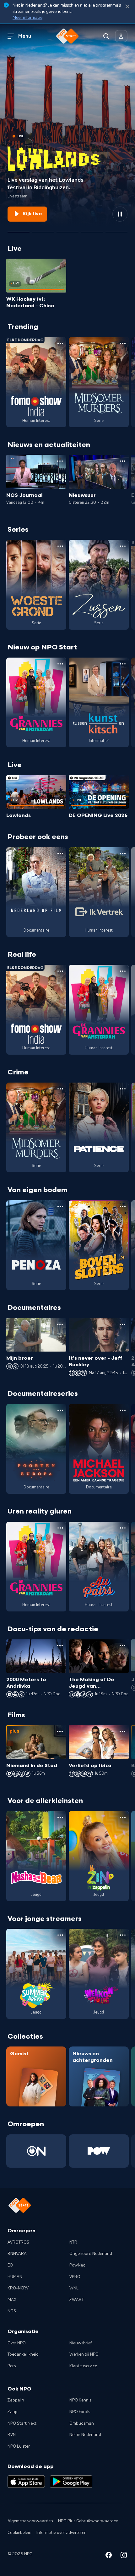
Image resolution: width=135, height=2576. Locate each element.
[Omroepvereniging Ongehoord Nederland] (36, 2151)
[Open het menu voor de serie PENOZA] (60, 1207)
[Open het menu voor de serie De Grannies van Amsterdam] (60, 664)
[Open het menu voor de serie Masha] (60, 1817)
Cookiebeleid (19, 2533)
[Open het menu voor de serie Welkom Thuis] (123, 1935)
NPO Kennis (80, 2400)
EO (10, 2265)
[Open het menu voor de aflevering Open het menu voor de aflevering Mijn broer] (60, 1324)
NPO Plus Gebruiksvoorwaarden (88, 2521)
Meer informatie (27, 18)
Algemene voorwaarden (30, 2521)
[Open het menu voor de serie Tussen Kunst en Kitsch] (123, 664)
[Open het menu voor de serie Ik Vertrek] (123, 853)
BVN (12, 2435)
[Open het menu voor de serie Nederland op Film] (60, 853)
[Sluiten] (127, 6)
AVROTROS (18, 2242)
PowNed (77, 2265)
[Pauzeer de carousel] (120, 214)
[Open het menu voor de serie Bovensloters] (123, 1207)
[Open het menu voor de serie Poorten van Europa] (60, 1410)
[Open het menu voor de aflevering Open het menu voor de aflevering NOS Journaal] (60, 461)
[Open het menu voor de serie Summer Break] (60, 1935)
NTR (73, 2242)
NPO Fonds (80, 2412)
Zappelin (16, 2400)
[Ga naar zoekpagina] (106, 36)
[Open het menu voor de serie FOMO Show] (60, 343)
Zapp (13, 2412)
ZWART (77, 2300)
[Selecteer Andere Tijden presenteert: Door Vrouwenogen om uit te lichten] (92, 229)
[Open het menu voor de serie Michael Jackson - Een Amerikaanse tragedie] (123, 1410)
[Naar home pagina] (67, 36)
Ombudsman (82, 2423)
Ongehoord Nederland (91, 2254)
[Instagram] (124, 2556)
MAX (12, 2300)
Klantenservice (83, 2366)
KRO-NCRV (18, 2288)
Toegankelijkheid (23, 2354)
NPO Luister (19, 2446)
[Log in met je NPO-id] (121, 36)
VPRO (75, 2277)
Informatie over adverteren (62, 2533)
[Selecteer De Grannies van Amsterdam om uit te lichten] (67, 229)
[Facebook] (109, 2556)
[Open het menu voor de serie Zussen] (123, 546)
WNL (74, 2288)
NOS (12, 2311)
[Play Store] (71, 2482)
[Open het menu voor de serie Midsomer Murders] (123, 343)
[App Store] (26, 2482)
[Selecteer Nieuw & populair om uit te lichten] (116, 229)
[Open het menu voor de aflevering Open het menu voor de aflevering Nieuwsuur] (122, 461)
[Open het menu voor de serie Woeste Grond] (60, 546)
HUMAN (15, 2277)
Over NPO (17, 2343)
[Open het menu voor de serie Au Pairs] (123, 1528)
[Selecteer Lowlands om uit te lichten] (19, 229)
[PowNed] (99, 2151)
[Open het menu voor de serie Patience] (123, 1089)
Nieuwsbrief (81, 2343)
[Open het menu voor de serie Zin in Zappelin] (123, 1817)
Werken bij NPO (84, 2354)
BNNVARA (17, 2254)
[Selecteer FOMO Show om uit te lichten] (43, 229)
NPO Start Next (22, 2423)
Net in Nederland (85, 2435)
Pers (12, 2366)
